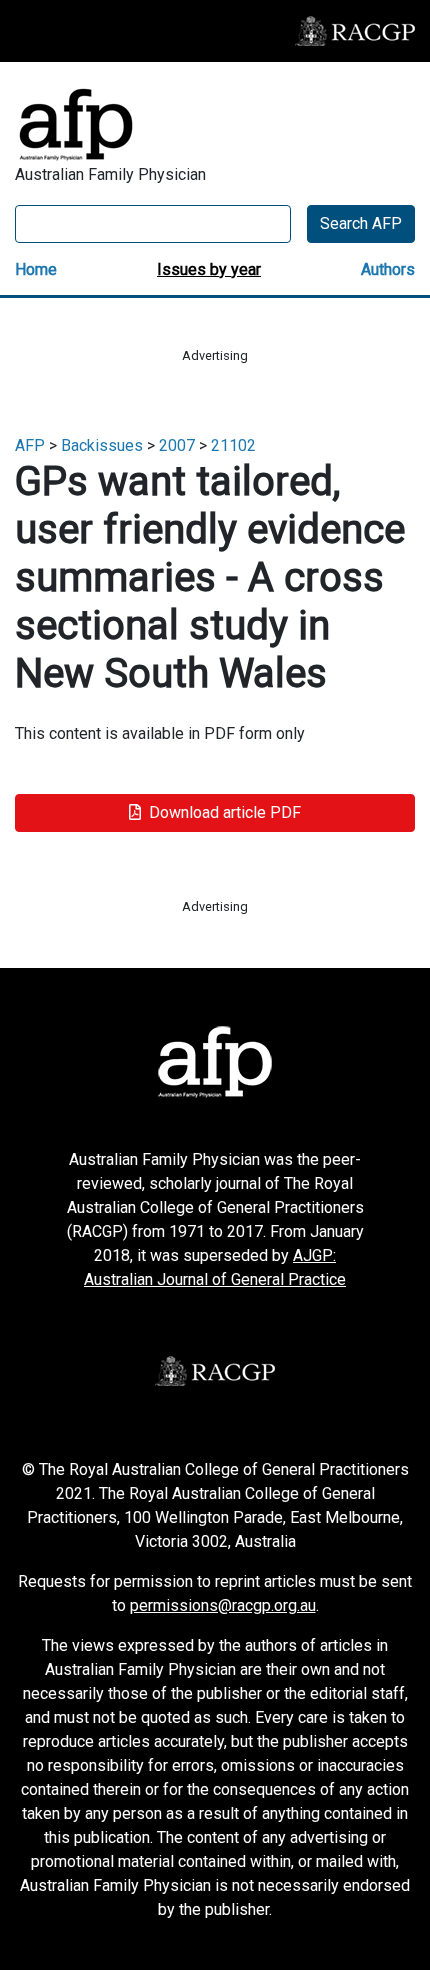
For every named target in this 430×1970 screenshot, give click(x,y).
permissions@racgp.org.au (223, 1605)
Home (36, 269)
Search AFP (361, 223)
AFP (30, 445)
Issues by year (209, 269)
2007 (177, 445)
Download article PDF (225, 812)
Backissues (102, 445)
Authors (388, 269)
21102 (233, 445)
